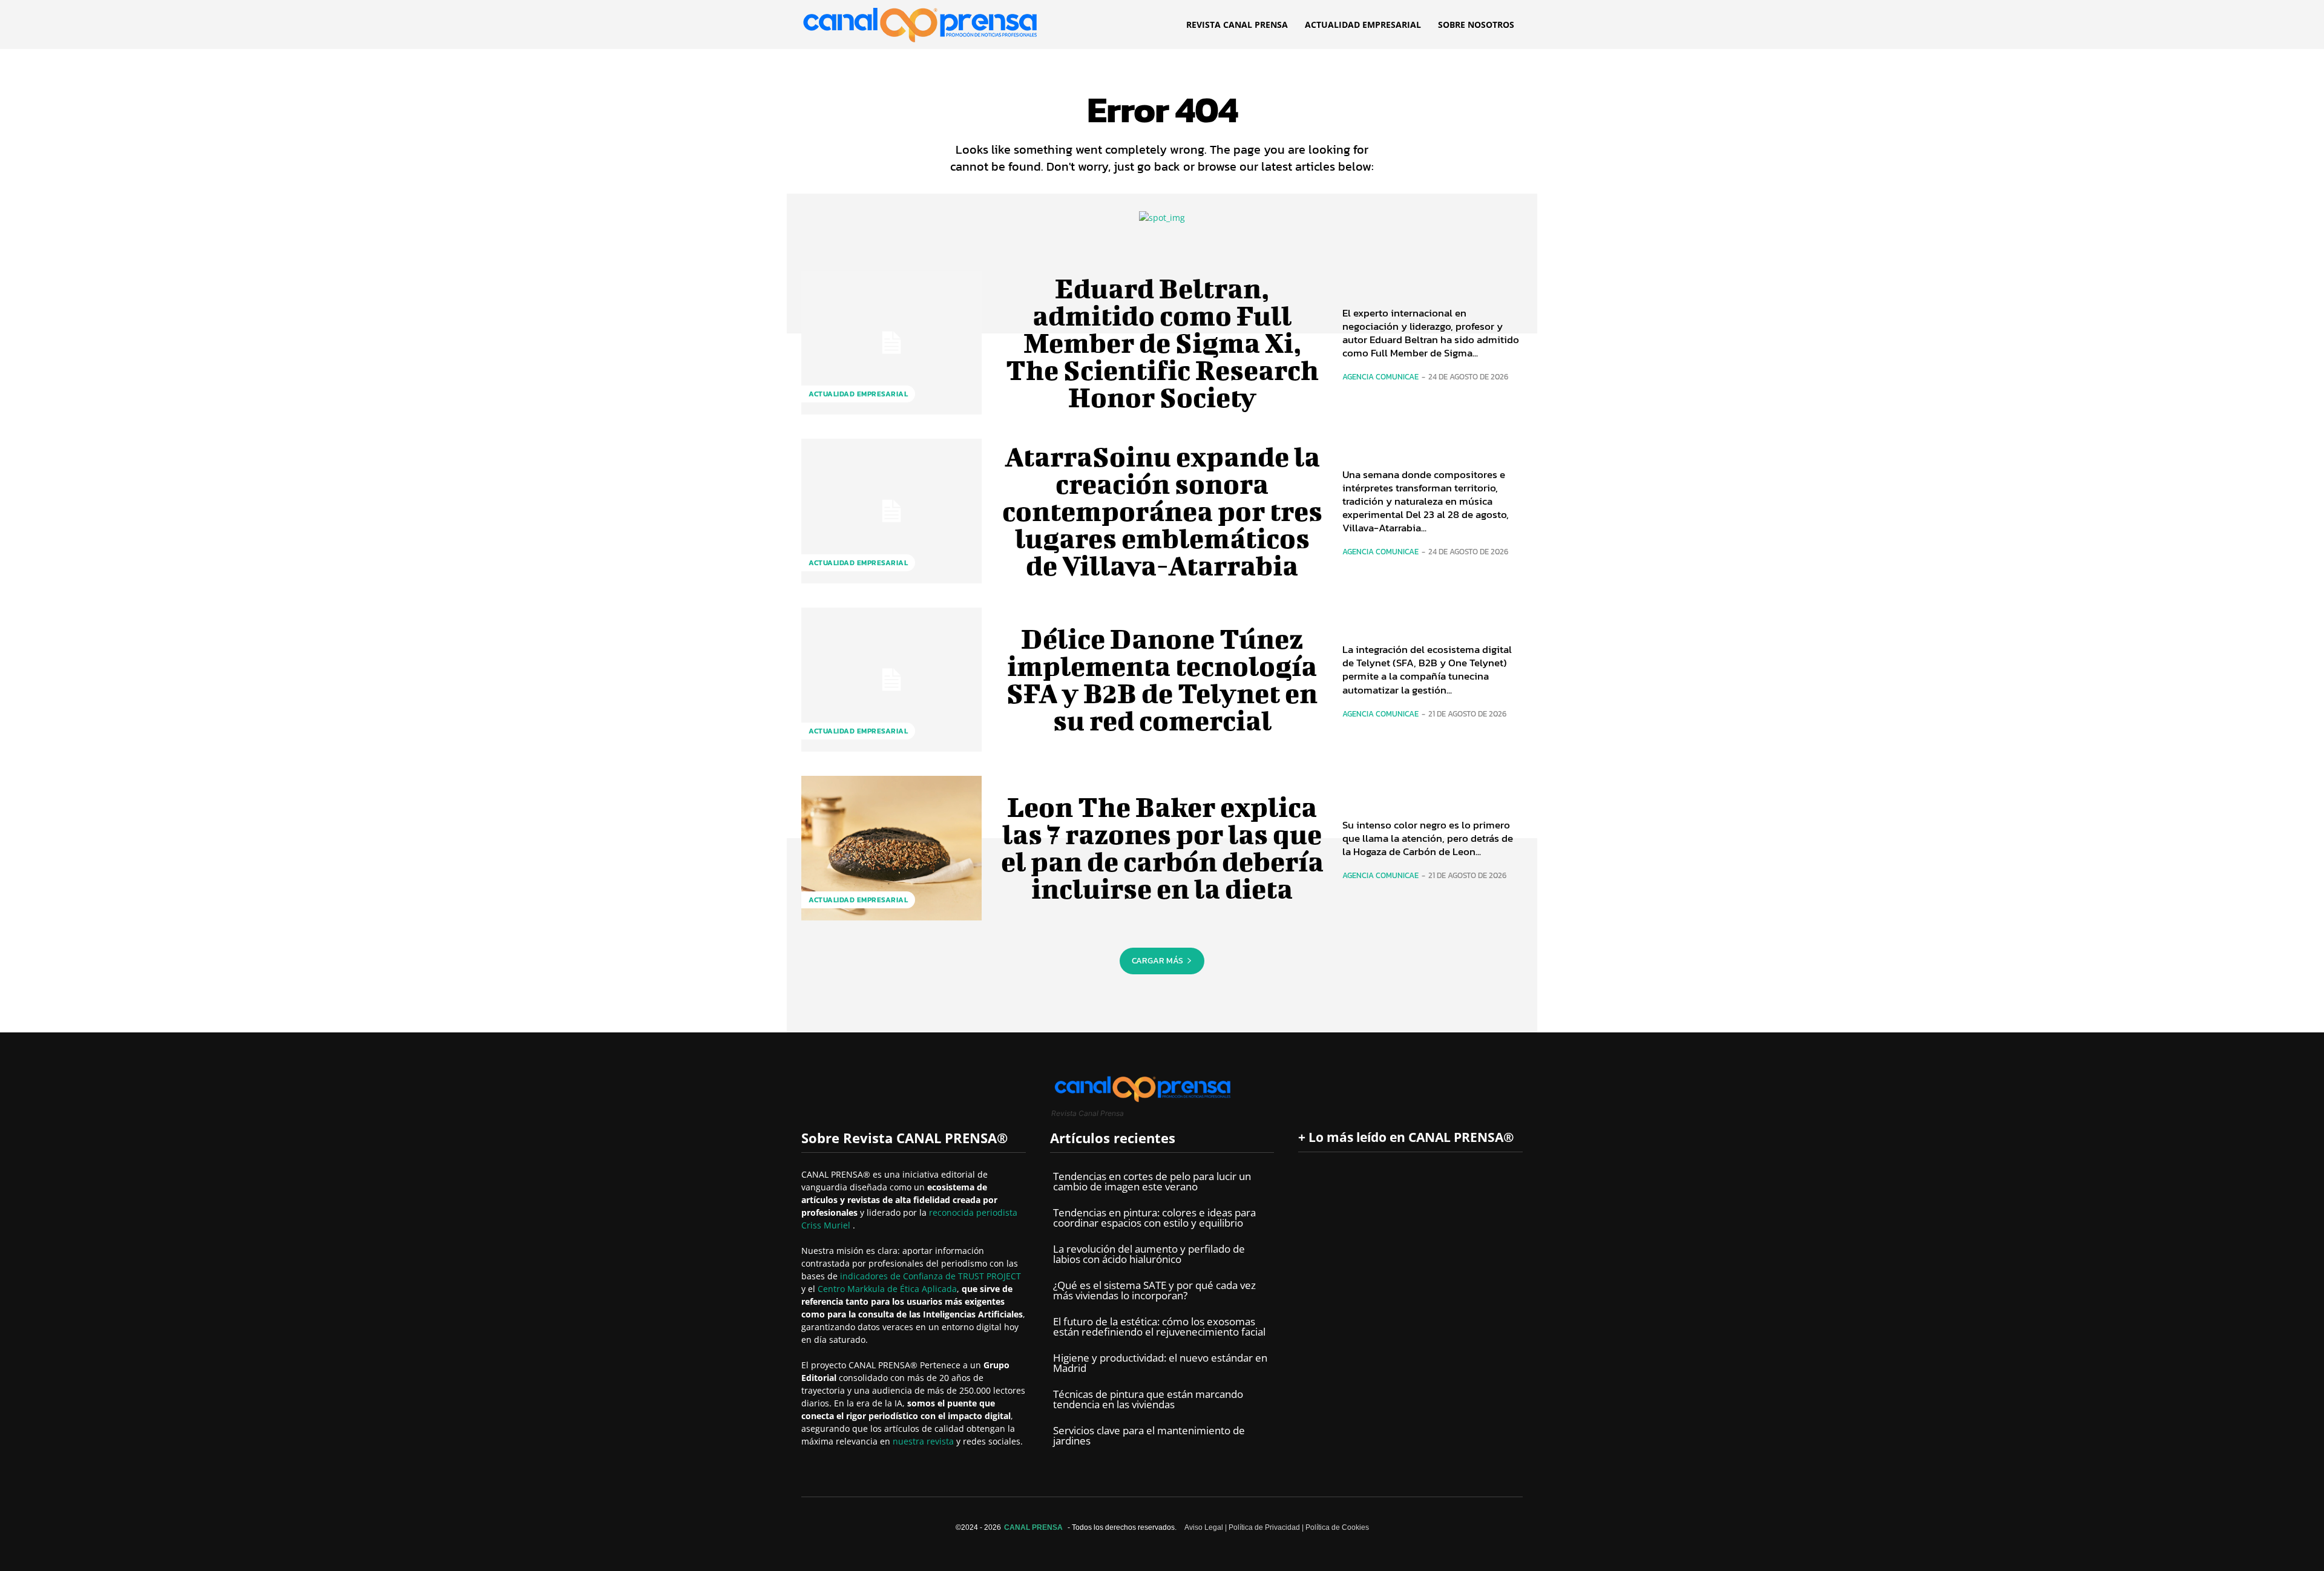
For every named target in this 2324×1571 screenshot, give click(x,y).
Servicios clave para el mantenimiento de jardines (1149, 1435)
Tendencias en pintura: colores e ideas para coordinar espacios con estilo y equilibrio (1154, 1218)
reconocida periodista (973, 1212)
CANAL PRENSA (1033, 1527)
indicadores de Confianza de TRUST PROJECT (931, 1276)
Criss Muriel (827, 1225)
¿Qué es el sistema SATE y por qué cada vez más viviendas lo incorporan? (1154, 1290)
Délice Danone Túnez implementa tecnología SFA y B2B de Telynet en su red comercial (1162, 679)
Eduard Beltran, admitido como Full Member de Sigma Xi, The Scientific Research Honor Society (1162, 343)
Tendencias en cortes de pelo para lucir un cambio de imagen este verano (1152, 1181)
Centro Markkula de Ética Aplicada (887, 1289)
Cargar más (1157, 961)
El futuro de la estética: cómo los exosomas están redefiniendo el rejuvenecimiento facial (1159, 1327)
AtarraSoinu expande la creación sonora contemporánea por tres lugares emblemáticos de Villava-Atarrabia (1162, 511)
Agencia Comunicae (1380, 377)
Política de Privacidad (1264, 1527)
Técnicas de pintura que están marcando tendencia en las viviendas (1148, 1399)
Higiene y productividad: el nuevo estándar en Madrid (1160, 1363)
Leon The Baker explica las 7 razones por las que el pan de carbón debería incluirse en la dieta (1162, 848)
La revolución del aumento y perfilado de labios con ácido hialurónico (1149, 1254)
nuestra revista (924, 1441)
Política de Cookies (1337, 1527)
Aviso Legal (1204, 1527)
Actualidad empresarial (858, 394)
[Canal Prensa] (920, 21)
